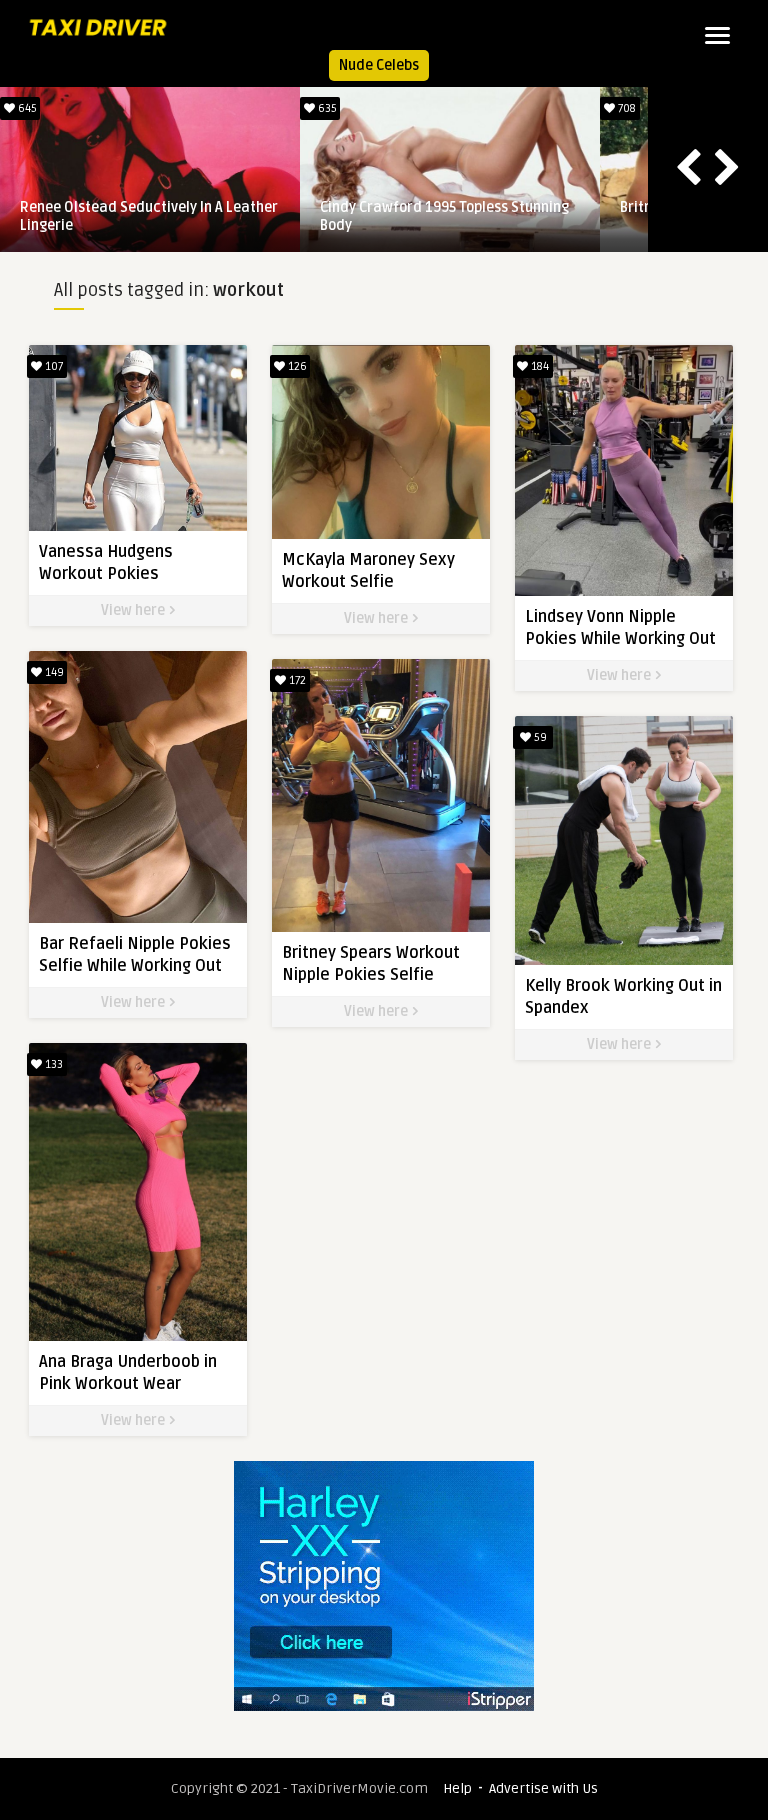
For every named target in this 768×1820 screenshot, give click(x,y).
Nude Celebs (379, 65)
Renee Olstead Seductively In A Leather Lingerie (149, 216)
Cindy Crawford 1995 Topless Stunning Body (444, 216)
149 (53, 672)
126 (296, 366)
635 (326, 108)
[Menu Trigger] (717, 35)
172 (296, 680)
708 (625, 108)
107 (52, 366)
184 (538, 366)
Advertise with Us (543, 1788)
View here (134, 610)
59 (539, 737)
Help (457, 1788)
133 (52, 1064)
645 (26, 108)
